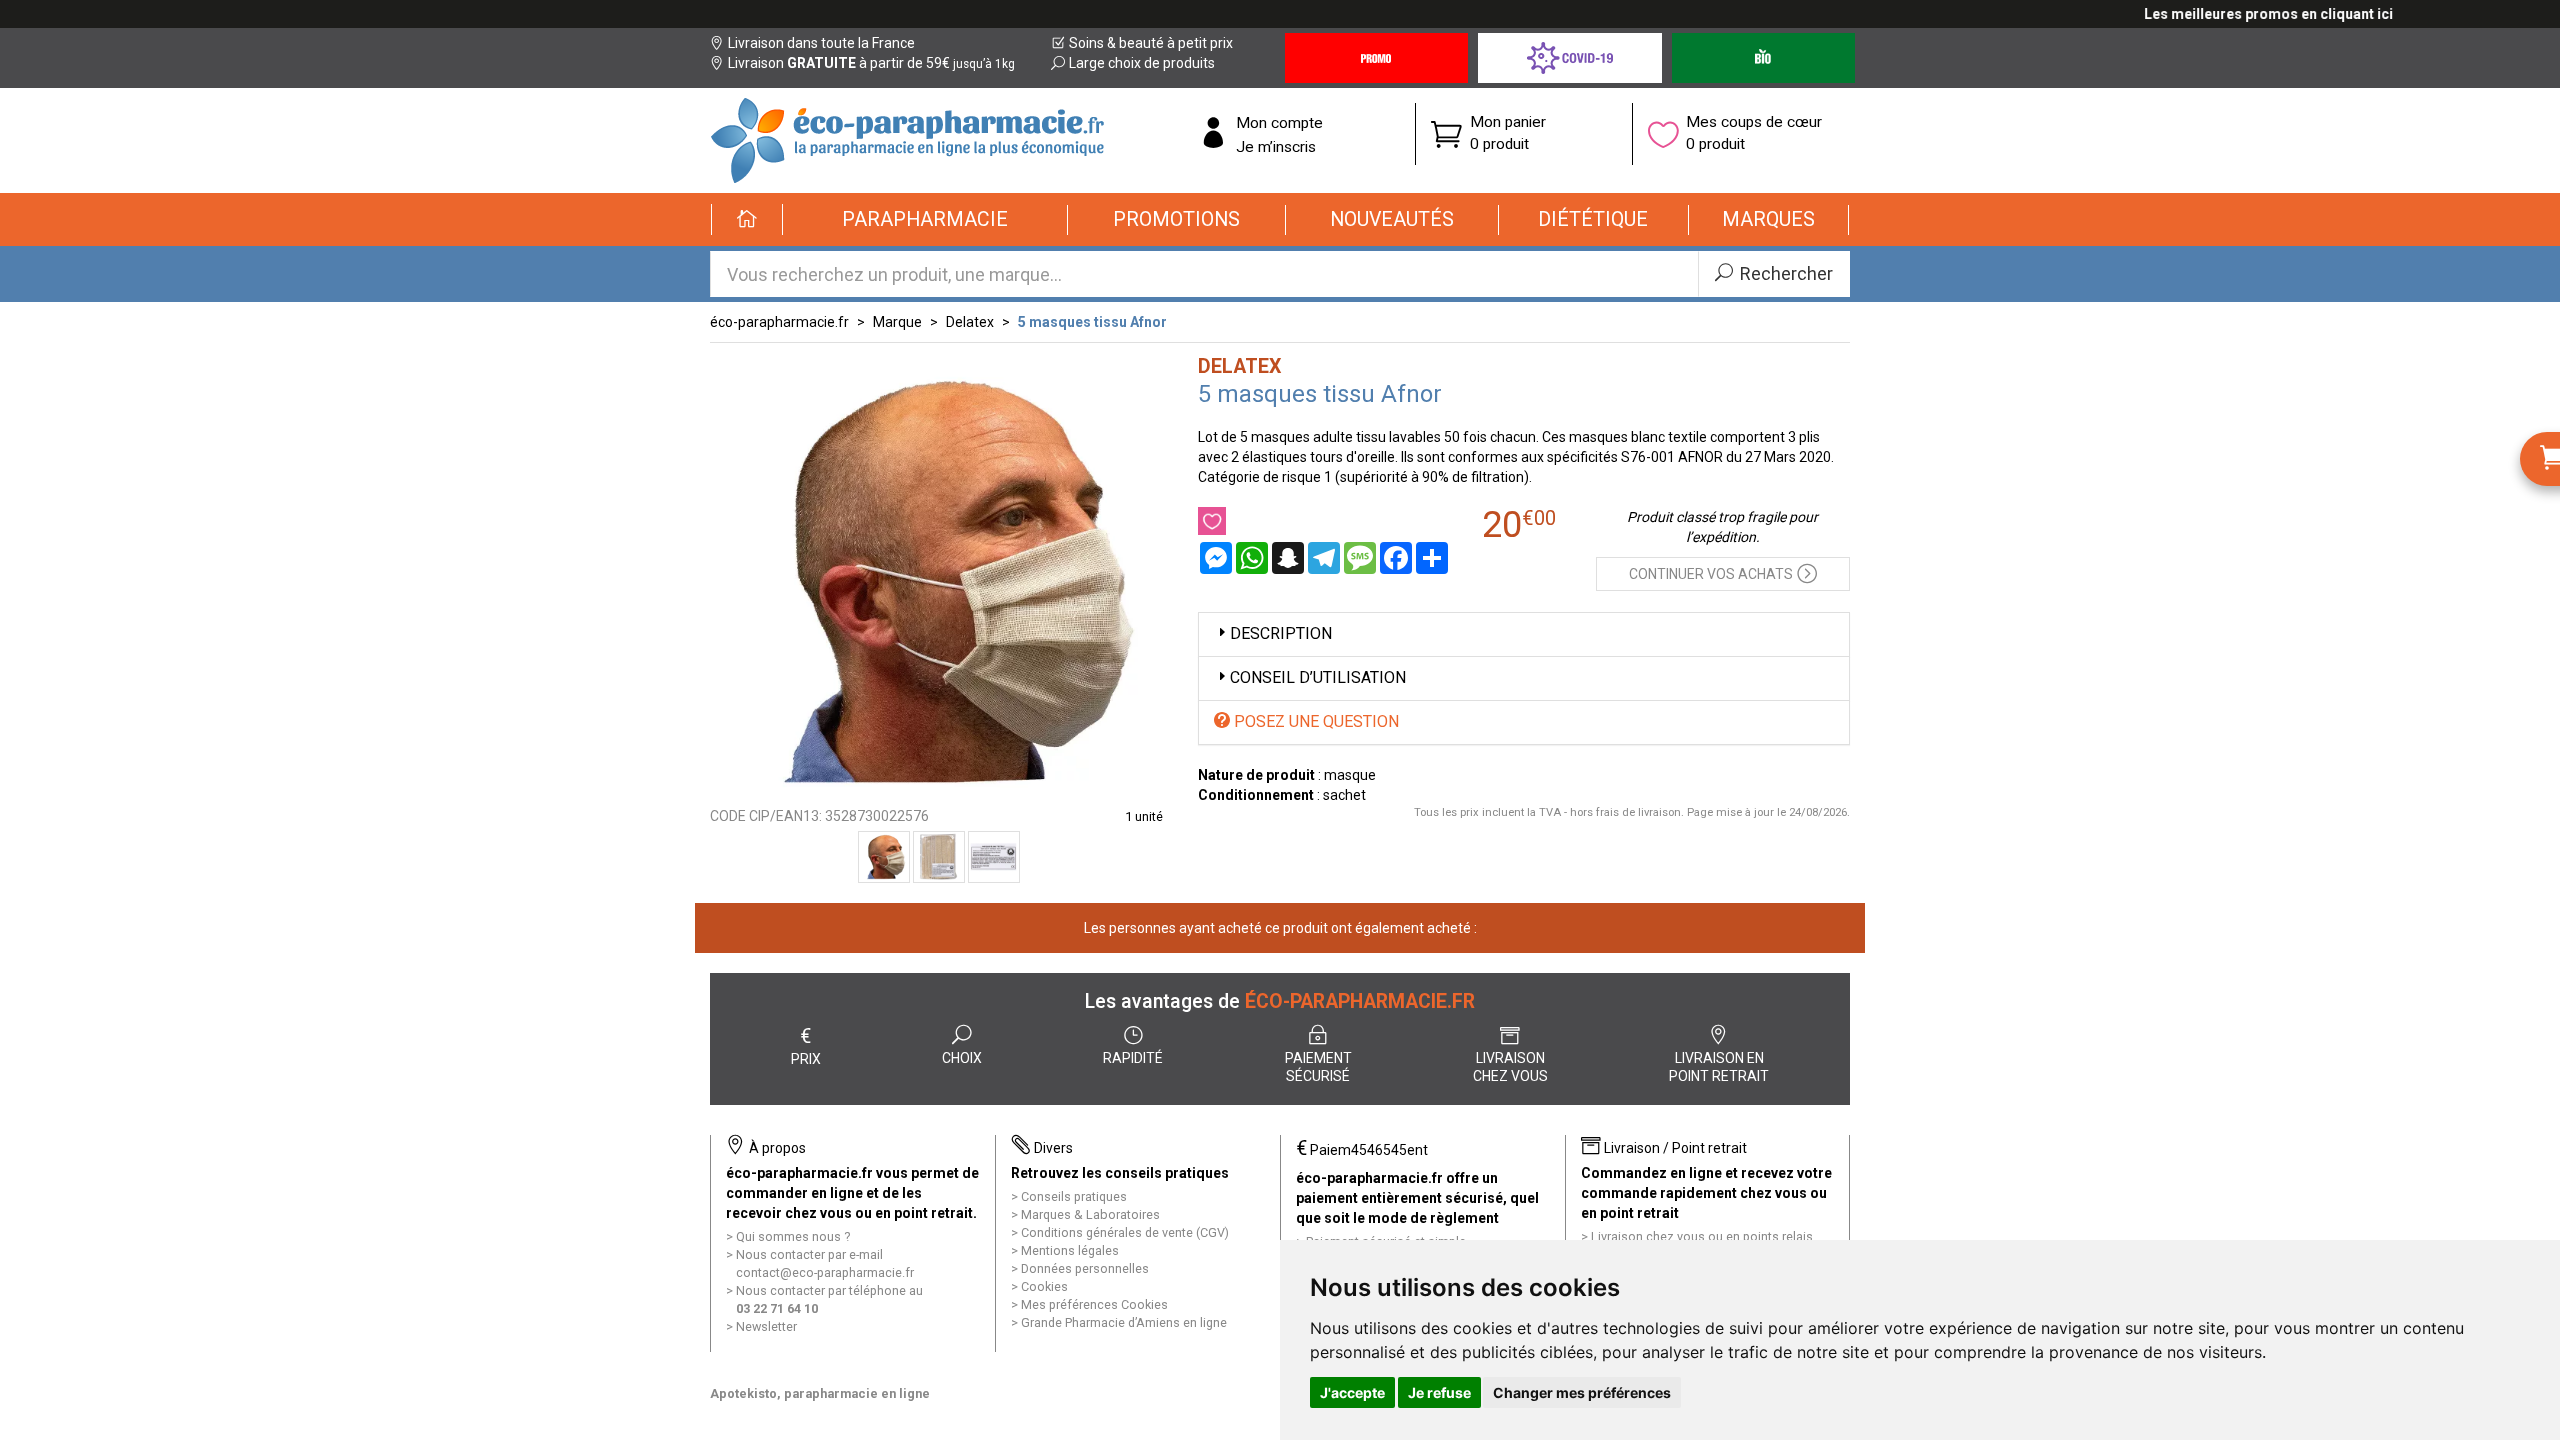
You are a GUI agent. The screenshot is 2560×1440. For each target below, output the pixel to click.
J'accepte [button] (1352, 1392)
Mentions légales (1070, 1250)
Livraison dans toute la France (821, 43)
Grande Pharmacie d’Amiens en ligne (1124, 1322)
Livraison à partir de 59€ (871, 63)
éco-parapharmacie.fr (779, 322)
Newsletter (766, 1326)
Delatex (970, 322)
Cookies (1044, 1286)
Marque (897, 322)
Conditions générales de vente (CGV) (1125, 1232)
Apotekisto (820, 1393)
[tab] (1524, 634)
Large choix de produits (1142, 63)
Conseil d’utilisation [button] (1318, 677)
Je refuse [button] (1439, 1392)
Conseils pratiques (1074, 1196)
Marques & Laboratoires (1090, 1214)
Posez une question (1314, 721)
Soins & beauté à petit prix (1151, 43)
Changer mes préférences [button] (1582, 1392)
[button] (925, 220)
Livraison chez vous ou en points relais (1702, 1236)
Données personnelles (1085, 1268)
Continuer (1711, 574)
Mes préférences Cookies (1094, 1304)
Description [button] (1281, 633)
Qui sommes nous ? (793, 1236)
